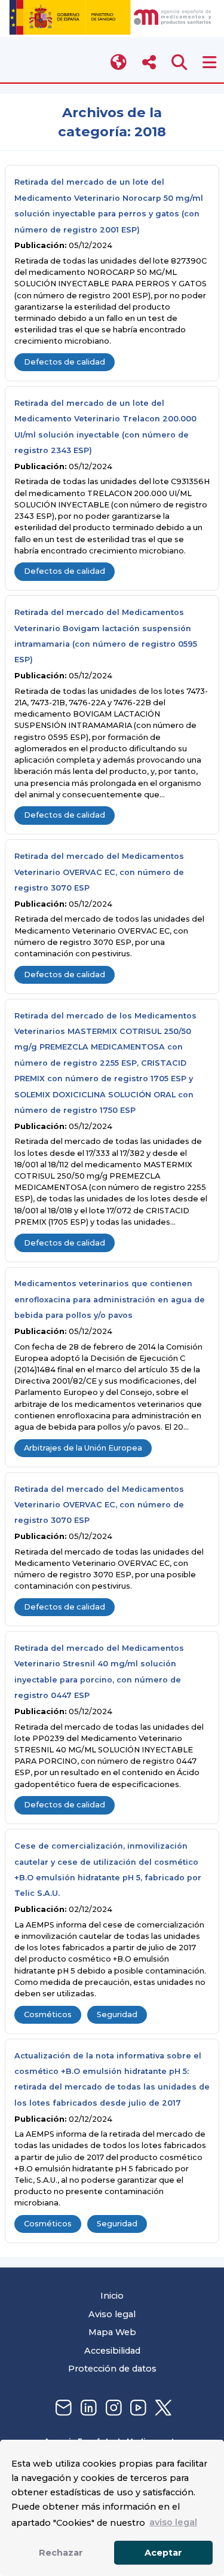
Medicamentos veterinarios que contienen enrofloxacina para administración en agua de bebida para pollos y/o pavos (110, 1299)
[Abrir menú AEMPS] (209, 62)
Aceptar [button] (163, 2553)
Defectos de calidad (65, 362)
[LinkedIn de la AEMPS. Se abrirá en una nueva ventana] (87, 2408)
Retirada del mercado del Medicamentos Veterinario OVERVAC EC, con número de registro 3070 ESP (99, 872)
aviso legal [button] (173, 2522)
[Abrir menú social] (149, 62)
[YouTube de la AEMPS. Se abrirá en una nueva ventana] (137, 2408)
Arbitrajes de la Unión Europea (83, 1448)
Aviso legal (112, 2314)
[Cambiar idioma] (119, 62)
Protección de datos (112, 2369)
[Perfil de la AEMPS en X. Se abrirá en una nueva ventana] (162, 2408)
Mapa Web (112, 2332)
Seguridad (117, 2014)
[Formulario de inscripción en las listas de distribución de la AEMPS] (62, 2408)
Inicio (112, 2296)
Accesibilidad (112, 2351)
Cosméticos (48, 2014)
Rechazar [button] (61, 2553)
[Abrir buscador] (179, 62)
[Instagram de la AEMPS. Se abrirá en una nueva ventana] (112, 2408)
